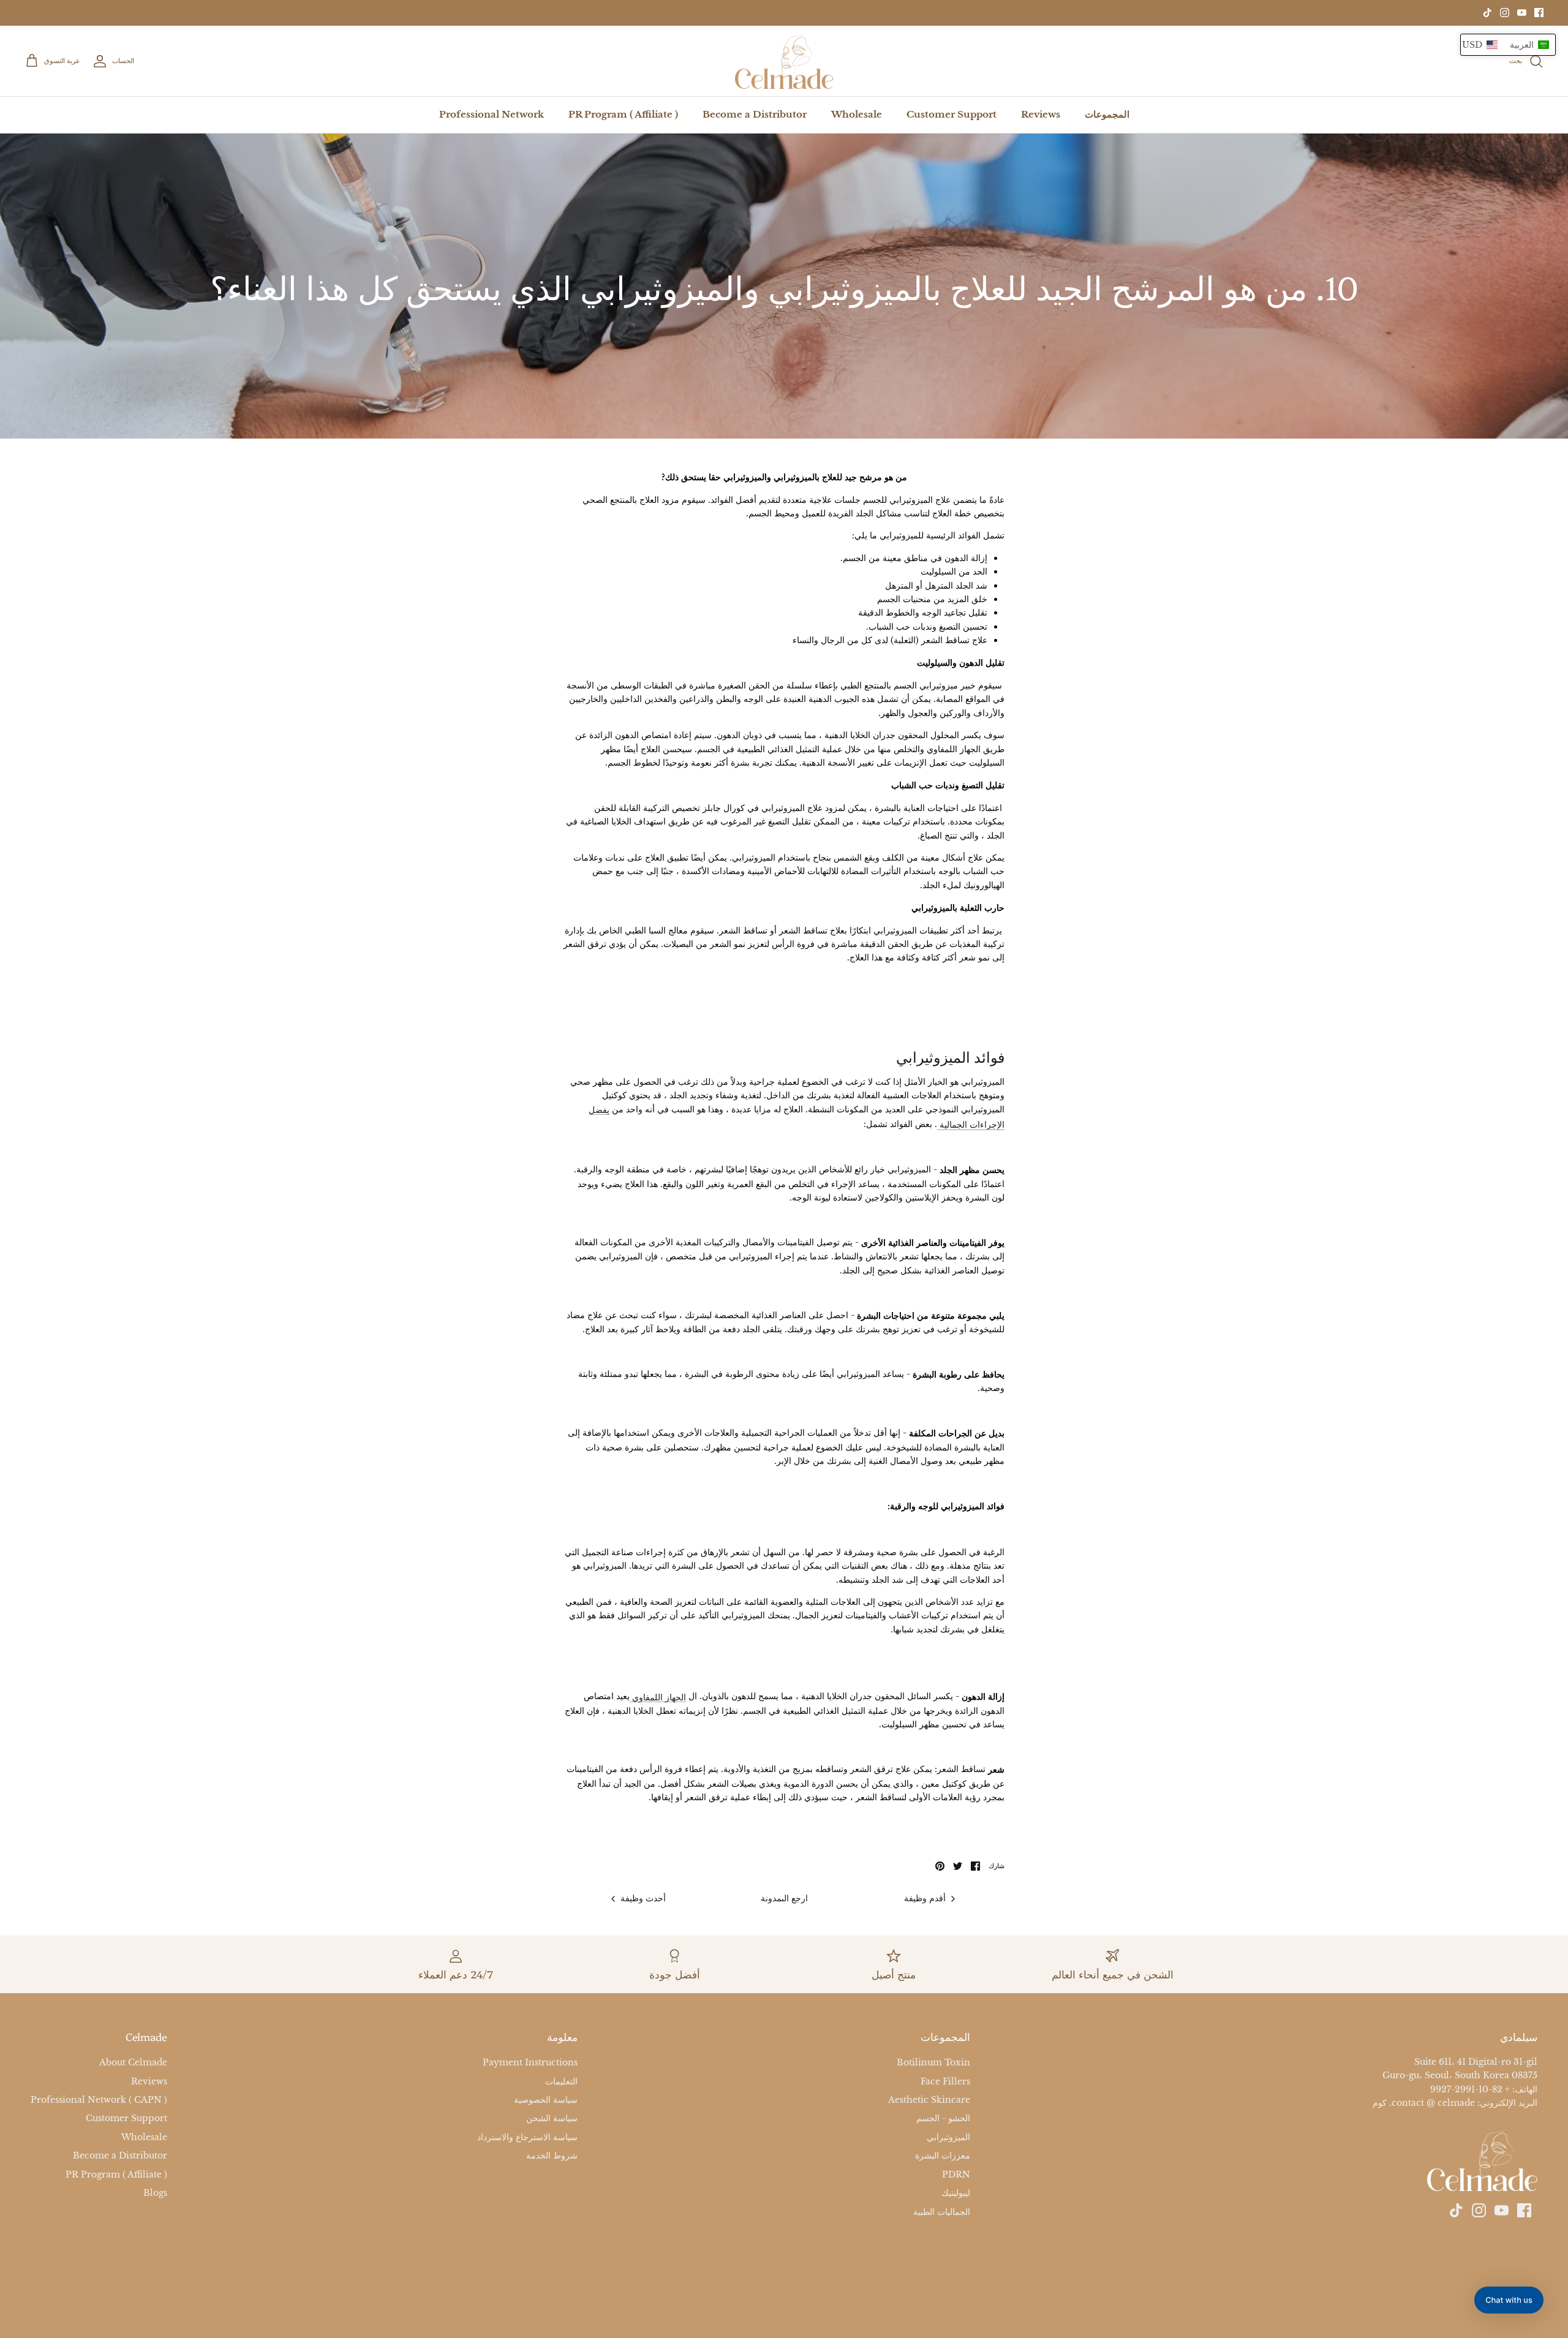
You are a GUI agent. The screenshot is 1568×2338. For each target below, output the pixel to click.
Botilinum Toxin (933, 2062)
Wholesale (857, 114)
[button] (1508, 45)
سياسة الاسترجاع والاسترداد (527, 2137)
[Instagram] (1505, 13)
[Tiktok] (1487, 13)
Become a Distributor (755, 114)
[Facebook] (1539, 13)
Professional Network (492, 114)
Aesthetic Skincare (929, 2100)
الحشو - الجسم (943, 2119)
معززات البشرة (943, 2156)
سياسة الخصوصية (546, 2100)
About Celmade (133, 2062)
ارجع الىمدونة (784, 1898)
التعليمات (561, 2081)
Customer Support (952, 114)
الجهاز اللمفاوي (658, 1697)
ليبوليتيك (956, 2193)
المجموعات (1107, 114)
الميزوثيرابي (948, 2137)
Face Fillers (945, 2081)
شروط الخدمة (552, 2156)
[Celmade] (784, 61)
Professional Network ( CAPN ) (99, 2100)
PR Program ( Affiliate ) (623, 114)
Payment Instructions (530, 2062)
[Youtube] (1522, 13)
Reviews (1041, 114)
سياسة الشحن (552, 2119)
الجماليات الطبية (942, 2212)
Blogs (155, 2193)
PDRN (956, 2174)
